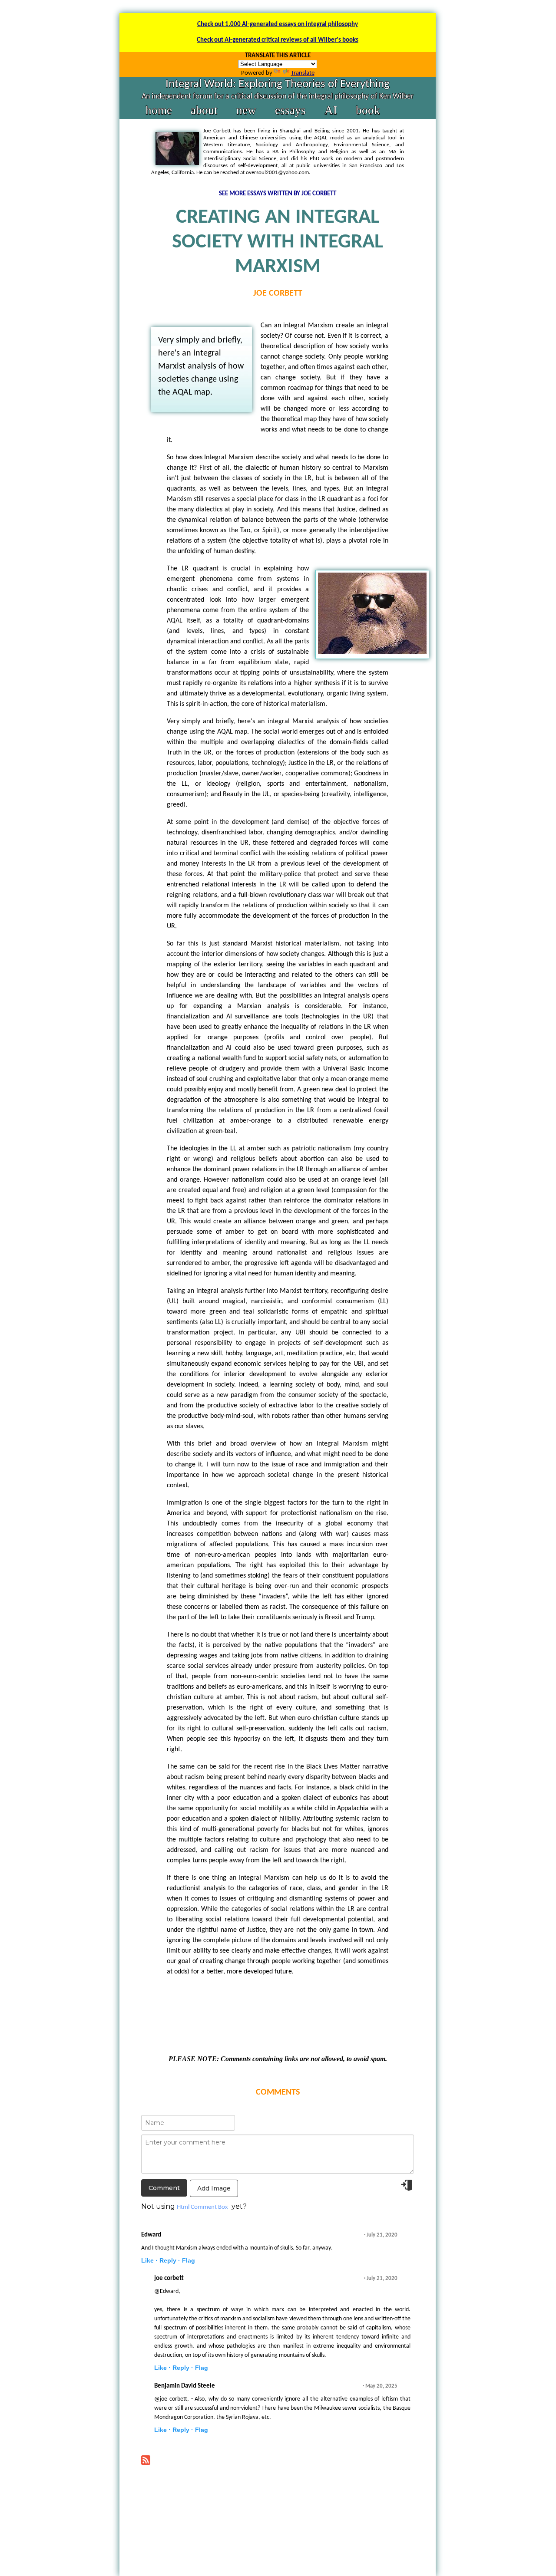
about (204, 110)
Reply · (170, 2260)
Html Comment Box (202, 2207)
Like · (149, 2260)
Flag (189, 2260)
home (159, 110)
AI (331, 110)
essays (290, 110)
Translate (303, 73)
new (246, 110)
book (368, 110)
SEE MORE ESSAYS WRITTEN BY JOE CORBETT (278, 194)
